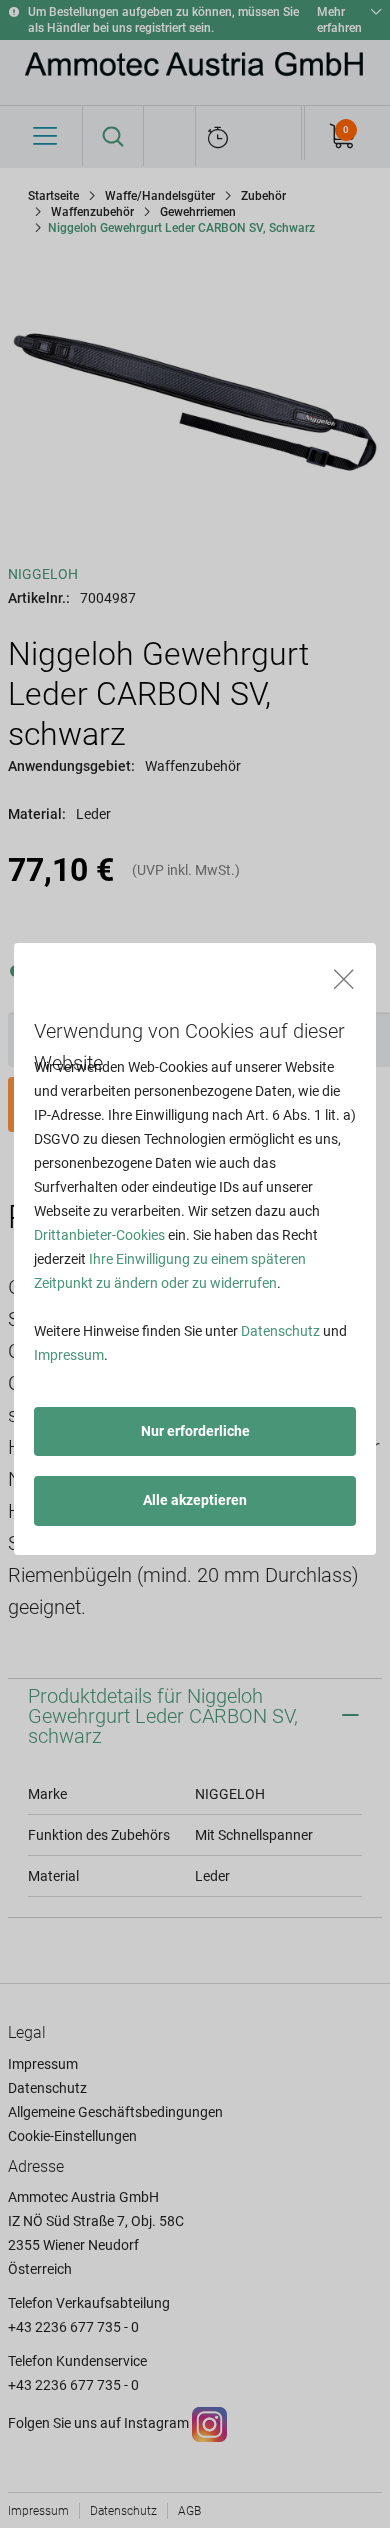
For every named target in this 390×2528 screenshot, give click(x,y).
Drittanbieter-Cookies (99, 1235)
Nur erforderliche (195, 1431)
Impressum (69, 1355)
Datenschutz (280, 1331)
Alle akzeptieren (195, 1500)
